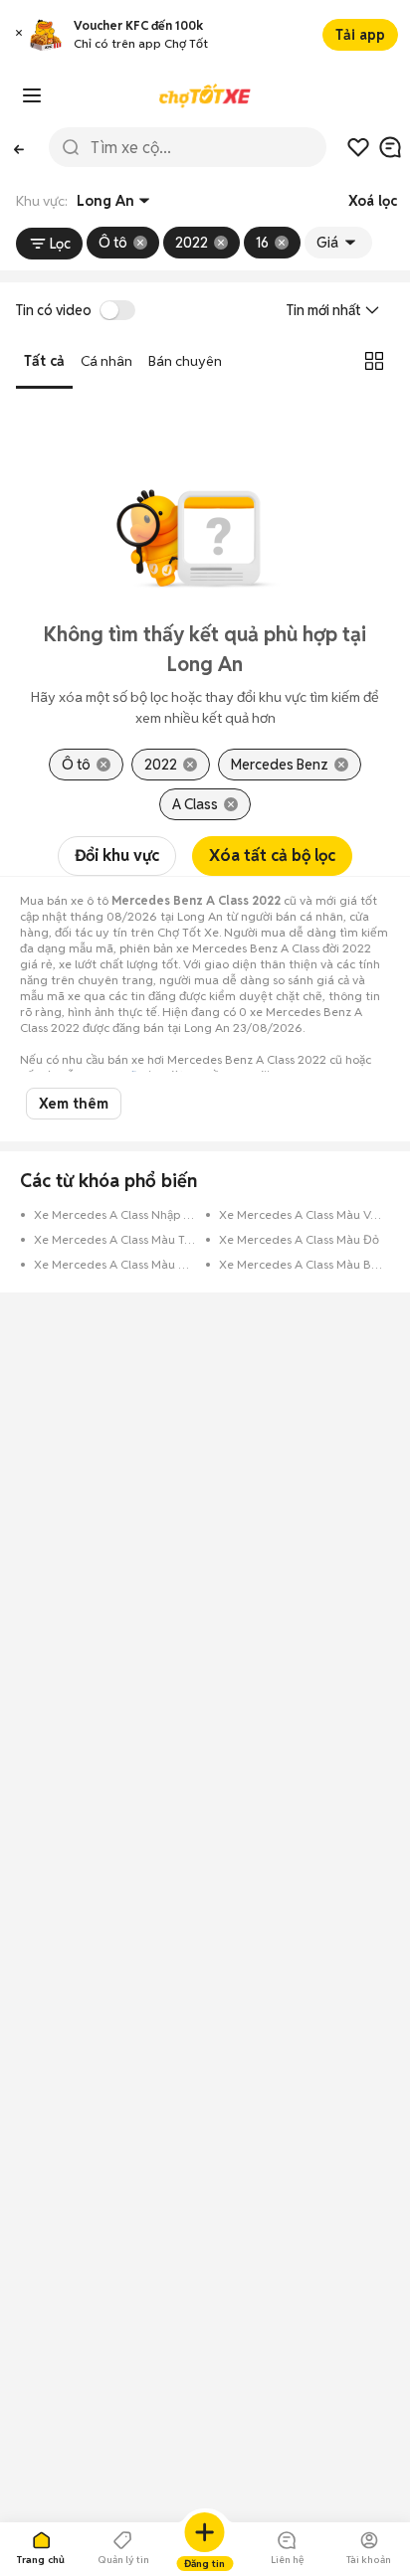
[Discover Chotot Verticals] (32, 95)
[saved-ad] (358, 147)
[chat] (390, 147)
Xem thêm (74, 1104)
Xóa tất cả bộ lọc (272, 856)
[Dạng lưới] (374, 361)
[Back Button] (18, 147)
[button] (19, 35)
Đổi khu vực (117, 856)
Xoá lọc (373, 201)
